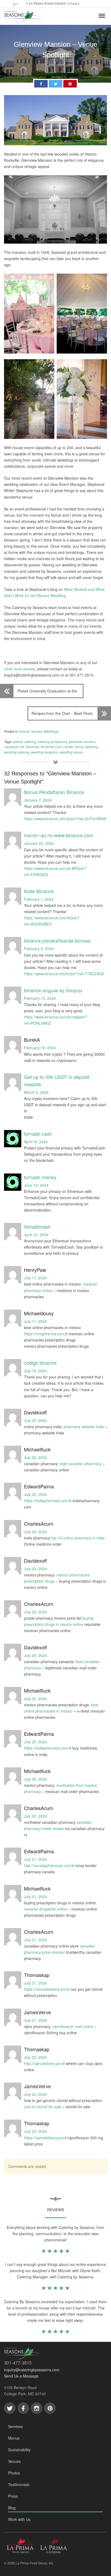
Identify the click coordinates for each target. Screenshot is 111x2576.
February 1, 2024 (39, 899)
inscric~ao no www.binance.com (59, 835)
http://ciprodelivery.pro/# (44, 2063)
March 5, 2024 (36, 1092)
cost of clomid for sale (43, 2107)
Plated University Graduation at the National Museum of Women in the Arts (47, 693)
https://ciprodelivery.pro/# (45, 2138)
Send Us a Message (21, 2376)
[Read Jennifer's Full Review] (55, 2289)
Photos (14, 2473)
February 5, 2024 (39, 949)
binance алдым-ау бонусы (53, 990)
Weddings (51, 731)
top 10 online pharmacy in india (78, 1538)
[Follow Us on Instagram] (37, 2408)
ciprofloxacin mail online (73, 2026)
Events (24, 731)
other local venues (20, 669)
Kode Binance (39, 891)
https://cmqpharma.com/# (46, 1334)
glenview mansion (82, 741)
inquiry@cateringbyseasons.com (32, 2370)
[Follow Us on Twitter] (10, 2408)
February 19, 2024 (40, 1048)
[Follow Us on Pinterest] (50, 2408)
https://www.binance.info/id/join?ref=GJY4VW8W (65, 819)
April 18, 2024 (36, 1142)
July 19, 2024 (35, 1371)
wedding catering (17, 752)
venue (79, 747)
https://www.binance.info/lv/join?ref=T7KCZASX (64, 974)
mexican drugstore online (46, 1909)
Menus (14, 2438)
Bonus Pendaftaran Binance (54, 792)
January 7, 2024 (38, 800)
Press (13, 2496)
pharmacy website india (84, 1427)
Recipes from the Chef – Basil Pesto (62, 713)
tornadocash (37, 1226)
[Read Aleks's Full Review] (55, 2252)
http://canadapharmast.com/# (49, 1865)
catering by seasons (52, 741)
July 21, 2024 (35, 1859)
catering (30, 741)
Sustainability (19, 2450)
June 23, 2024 (36, 1235)
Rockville (32, 747)
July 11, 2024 (35, 1278)
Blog (12, 2508)
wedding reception (45, 752)
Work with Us (19, 2519)
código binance (40, 1363)
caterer (18, 741)
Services (15, 2426)
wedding (91, 747)
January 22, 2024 (39, 843)
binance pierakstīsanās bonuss (57, 940)
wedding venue (71, 752)
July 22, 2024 (35, 2057)
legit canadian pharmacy (81, 1464)
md (22, 747)
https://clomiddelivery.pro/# (47, 1989)
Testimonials (19, 2484)
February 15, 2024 (40, 998)
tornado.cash (38, 1134)
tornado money (40, 1177)
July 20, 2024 (35, 1420)
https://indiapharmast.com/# (48, 1501)
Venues (37, 731)
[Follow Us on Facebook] (23, 2408)
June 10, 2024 (36, 1185)
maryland (11, 747)
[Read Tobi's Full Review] (55, 2332)
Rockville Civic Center (57, 747)
